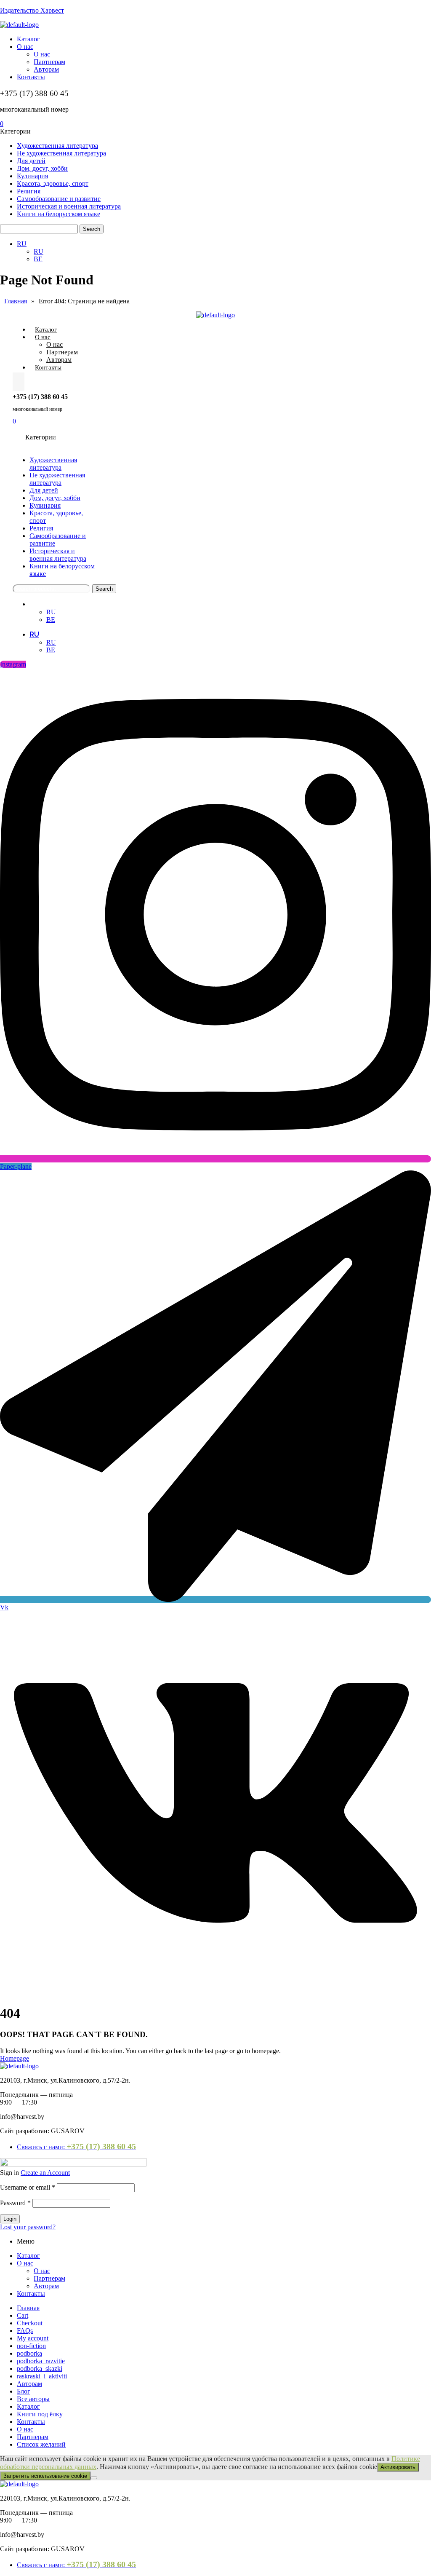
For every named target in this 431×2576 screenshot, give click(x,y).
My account (33, 2338)
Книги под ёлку (40, 2414)
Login (10, 2219)
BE (51, 620)
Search (92, 229)
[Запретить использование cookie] (94, 2478)
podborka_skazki (40, 2368)
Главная (28, 2308)
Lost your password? (28, 2227)
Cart (23, 2315)
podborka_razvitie (41, 2361)
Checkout (30, 2323)
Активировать (398, 2467)
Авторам (46, 2286)
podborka (29, 2353)
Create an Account (45, 2173)
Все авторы (33, 2399)
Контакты (31, 2293)
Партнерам (49, 2278)
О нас (25, 2263)
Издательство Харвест (32, 10)
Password (15, 2203)
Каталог (28, 2256)
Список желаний (41, 2444)
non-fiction (31, 2346)
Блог (24, 2391)
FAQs (25, 2331)
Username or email (28, 2187)
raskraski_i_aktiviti (42, 2376)
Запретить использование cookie (45, 2476)
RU (34, 604)
